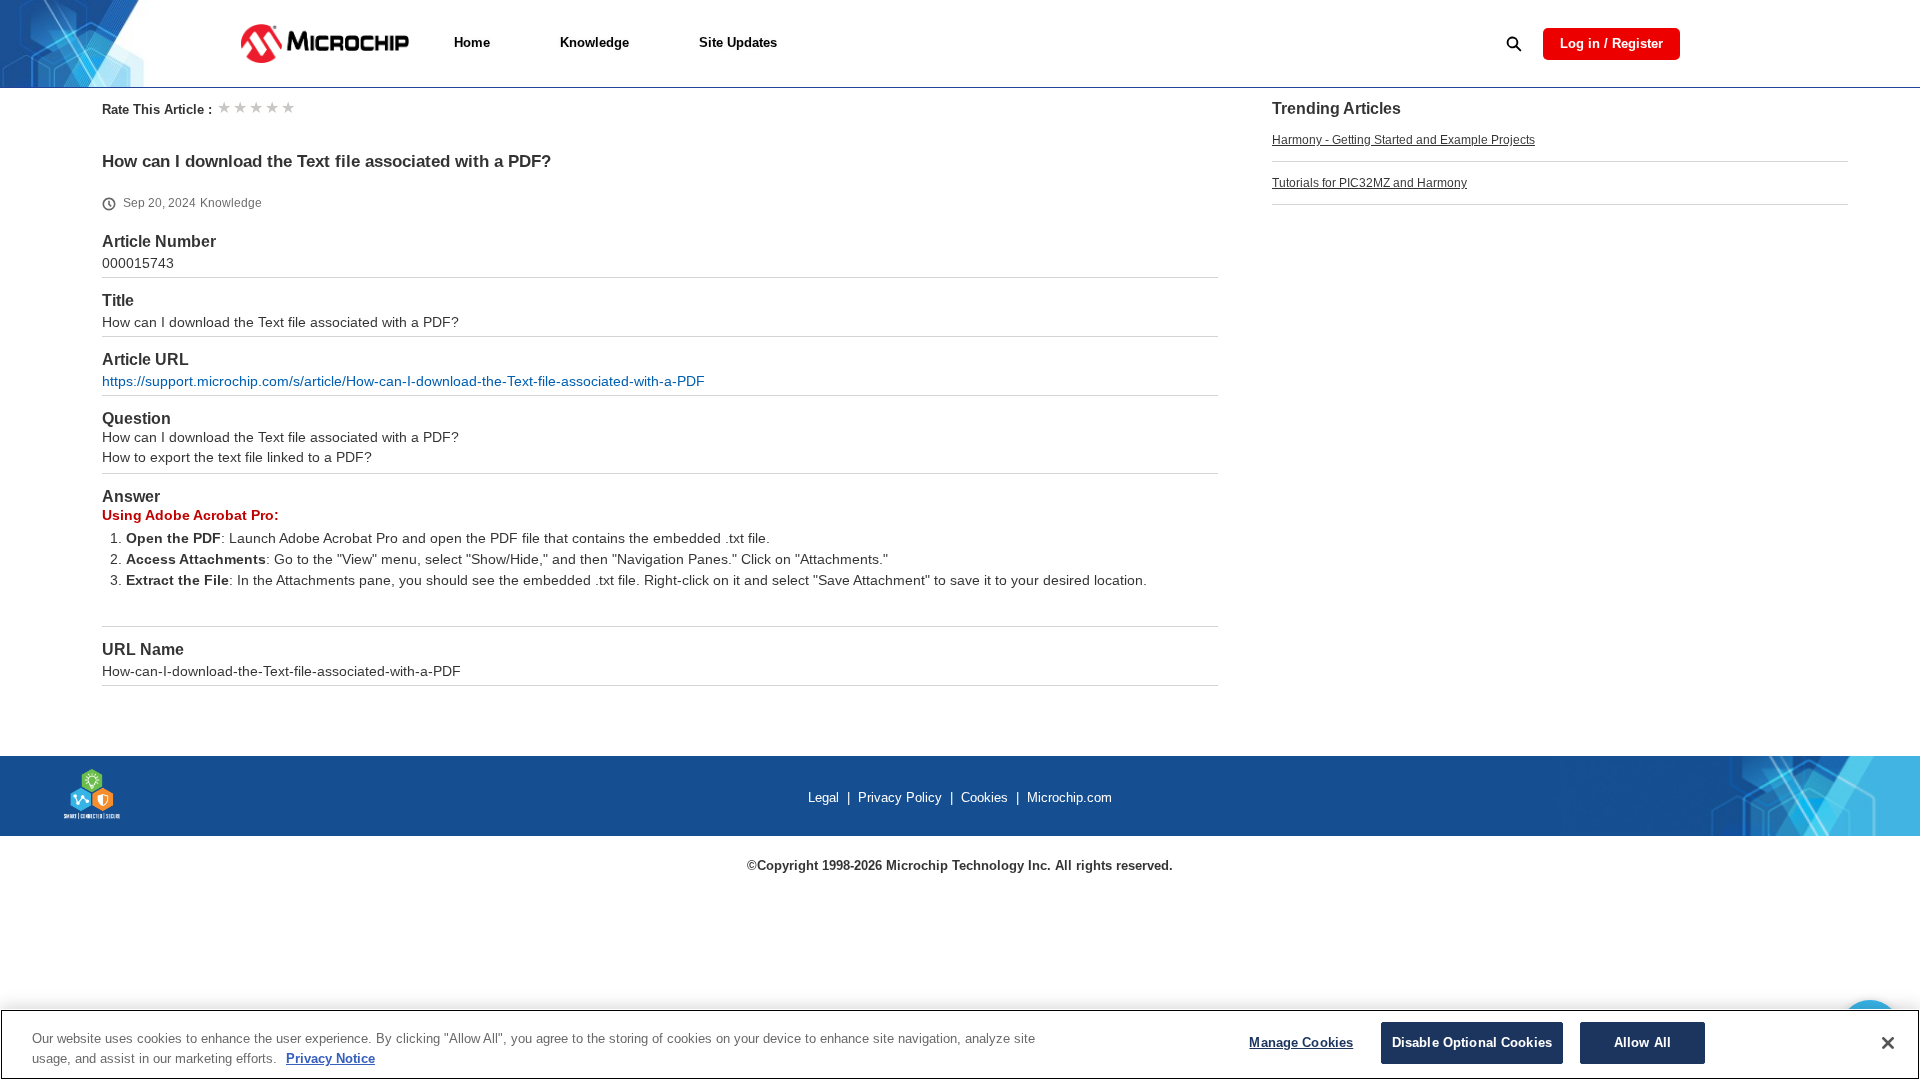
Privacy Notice (330, 1058)
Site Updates (738, 42)
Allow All (1642, 1042)
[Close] (1888, 1043)
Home (472, 42)
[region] (960, 1044)
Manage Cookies (1301, 1042)
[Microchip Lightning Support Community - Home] (324, 43)
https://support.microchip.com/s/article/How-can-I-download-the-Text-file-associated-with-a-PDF (403, 381)
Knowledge (594, 42)
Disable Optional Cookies (1472, 1042)
